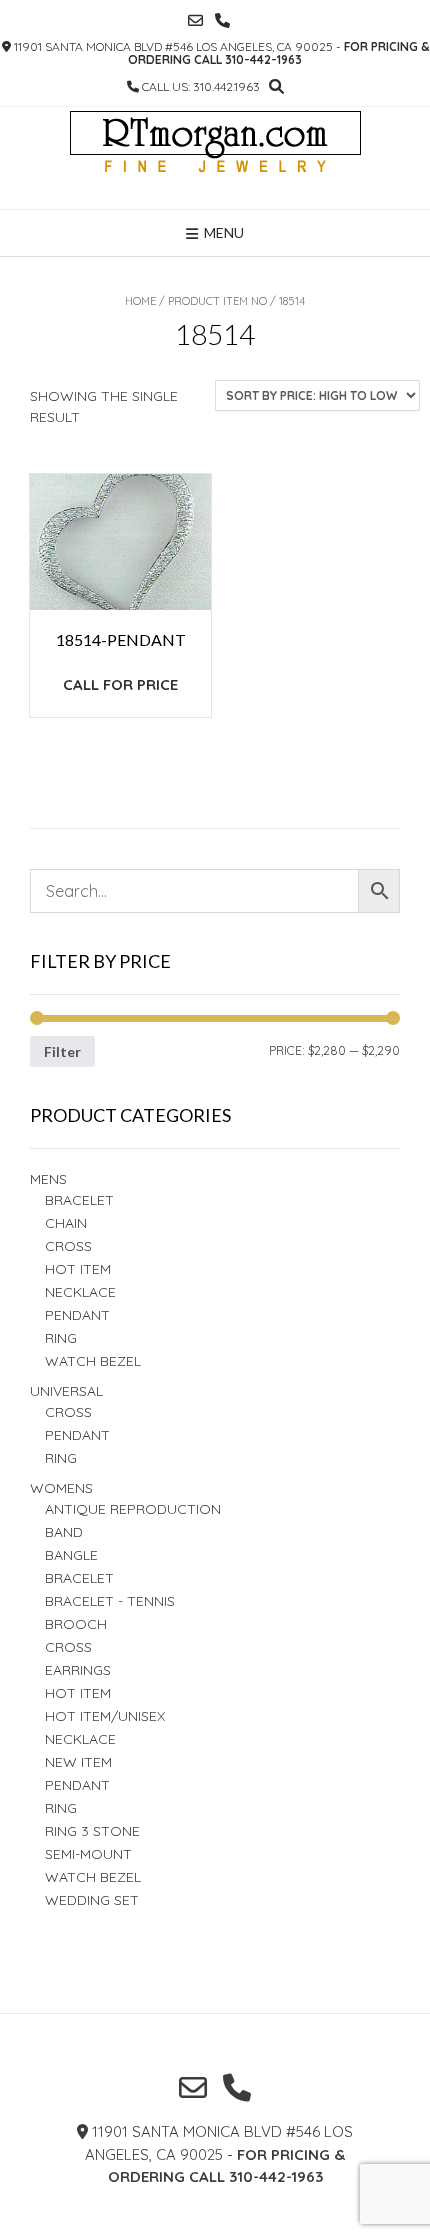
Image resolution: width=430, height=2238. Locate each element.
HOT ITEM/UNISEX (105, 1716)
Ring (61, 1458)
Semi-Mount (88, 1854)
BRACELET (79, 1200)
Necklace (80, 1292)
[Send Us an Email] (195, 20)
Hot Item (78, 1269)
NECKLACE (80, 1739)
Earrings (78, 1670)
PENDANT (77, 1435)
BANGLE (71, 1555)
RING (61, 1338)
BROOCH (76, 1624)
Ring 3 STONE (92, 1831)
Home (140, 301)
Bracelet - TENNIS (110, 1601)
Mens (48, 1179)
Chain (66, 1223)
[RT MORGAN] (215, 158)
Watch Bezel (93, 1361)
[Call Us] (222, 20)
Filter (62, 1051)
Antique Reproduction (133, 1509)
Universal (66, 1391)
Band (64, 1532)
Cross (68, 1246)
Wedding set (92, 1900)
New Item (78, 1762)
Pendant (77, 1315)
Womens (61, 1488)
